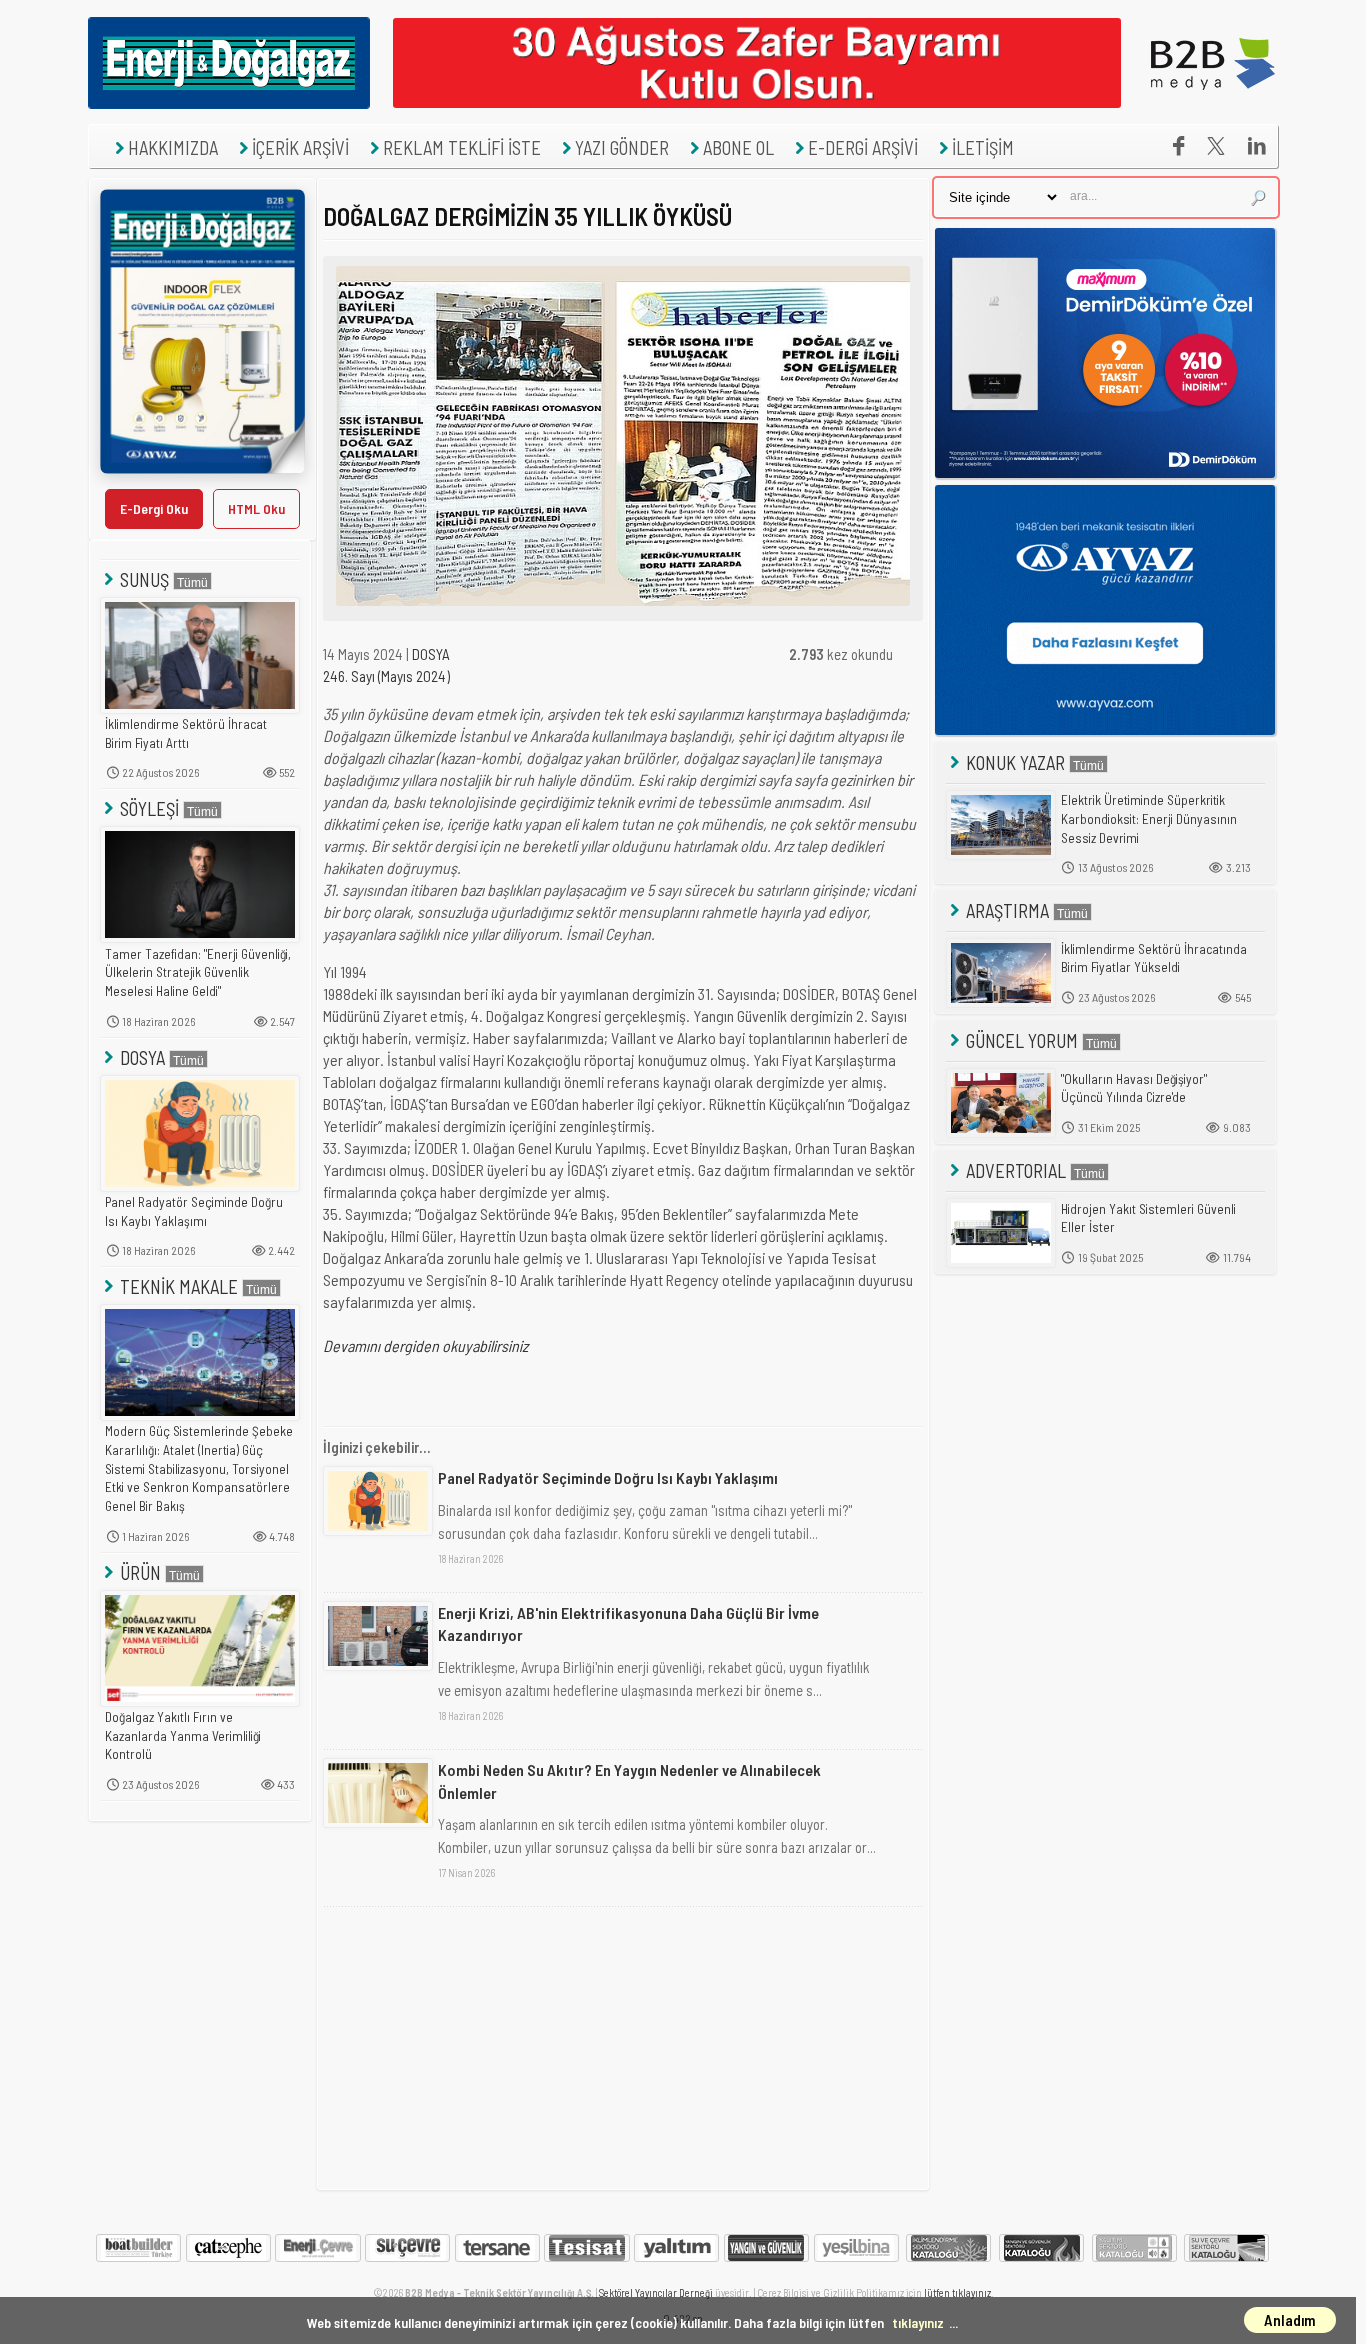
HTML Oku (256, 508)
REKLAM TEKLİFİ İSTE (462, 147)
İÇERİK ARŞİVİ (300, 147)
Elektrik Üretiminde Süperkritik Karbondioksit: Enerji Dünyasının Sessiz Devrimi (1149, 818)
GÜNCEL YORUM (1022, 1040)
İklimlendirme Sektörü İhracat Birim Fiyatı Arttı (186, 733)
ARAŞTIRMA (1007, 910)
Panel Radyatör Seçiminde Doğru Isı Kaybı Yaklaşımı (194, 1211)
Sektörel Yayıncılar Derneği (656, 2292)
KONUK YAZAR (1015, 762)
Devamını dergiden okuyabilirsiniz (425, 1345)
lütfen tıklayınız (957, 2292)
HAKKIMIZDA (173, 147)
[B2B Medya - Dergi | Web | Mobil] (1213, 103)
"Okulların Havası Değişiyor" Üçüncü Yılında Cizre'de (1134, 1088)
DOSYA (142, 1057)
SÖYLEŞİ (149, 808)
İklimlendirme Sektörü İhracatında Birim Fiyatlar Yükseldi (1154, 958)
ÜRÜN (140, 1572)
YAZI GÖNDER (622, 147)
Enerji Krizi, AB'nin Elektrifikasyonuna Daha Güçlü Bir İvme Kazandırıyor (628, 1623)
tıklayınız (918, 2322)
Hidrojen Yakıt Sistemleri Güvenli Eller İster (1148, 1218)
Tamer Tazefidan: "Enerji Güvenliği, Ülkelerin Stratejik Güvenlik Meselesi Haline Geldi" (198, 972)
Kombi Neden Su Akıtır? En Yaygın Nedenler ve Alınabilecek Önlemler (629, 1780)
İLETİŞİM (983, 147)
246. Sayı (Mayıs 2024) (386, 676)
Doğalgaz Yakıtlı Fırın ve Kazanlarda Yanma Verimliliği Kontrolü (183, 1735)
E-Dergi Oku (154, 508)
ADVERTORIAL (1016, 1170)
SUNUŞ (144, 579)
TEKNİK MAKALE (179, 1286)
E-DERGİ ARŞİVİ (863, 147)
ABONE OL (738, 147)
